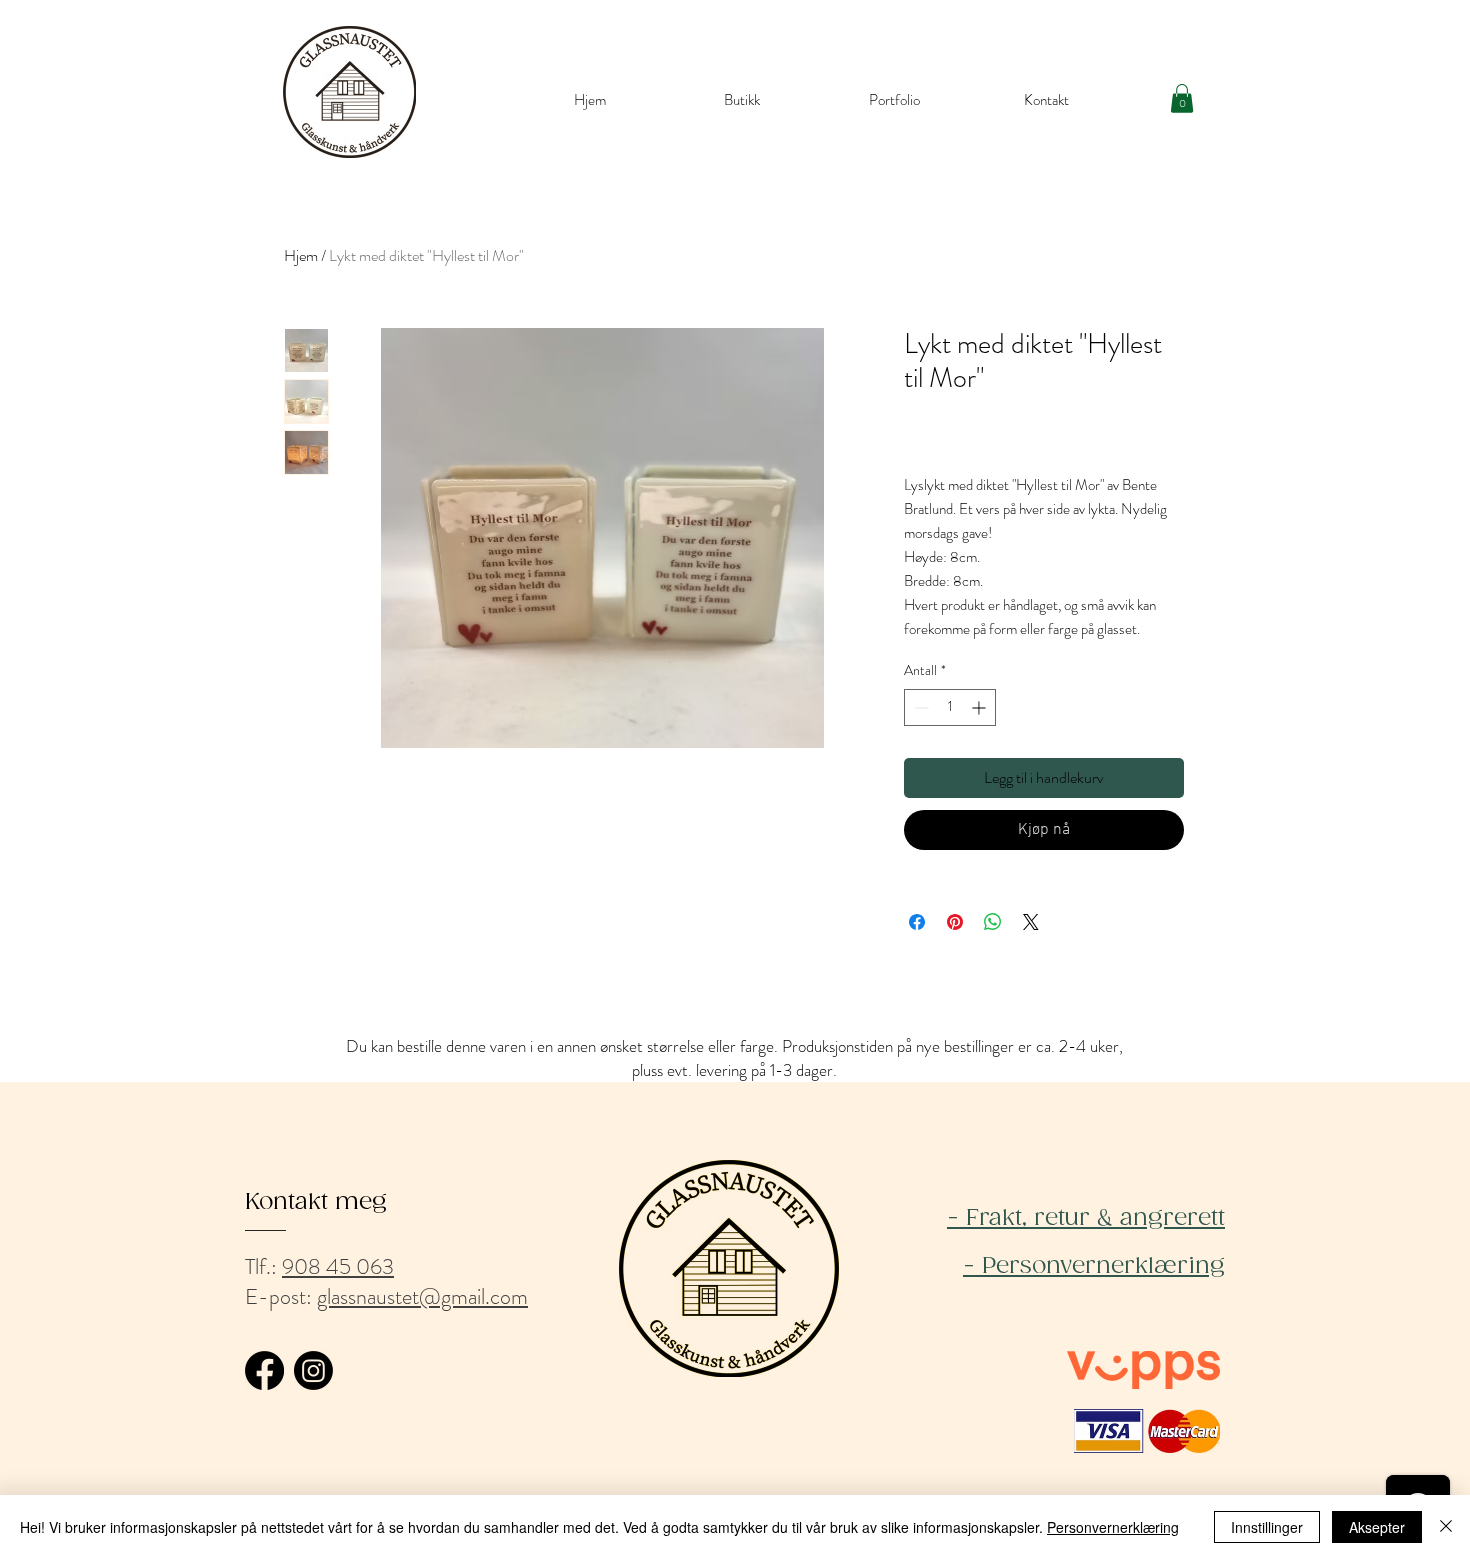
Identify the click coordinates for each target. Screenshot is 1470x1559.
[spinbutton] (950, 707)
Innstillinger (1267, 1527)
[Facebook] (264, 1370)
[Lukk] (1446, 1527)
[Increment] (980, 707)
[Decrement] (919, 707)
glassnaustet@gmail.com (422, 1296)
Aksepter (1377, 1527)
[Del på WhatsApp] (993, 922)
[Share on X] (1031, 922)
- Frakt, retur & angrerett (1086, 1218)
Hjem (301, 255)
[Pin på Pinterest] (955, 922)
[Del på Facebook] (917, 922)
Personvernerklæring (1113, 1527)
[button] (1182, 98)
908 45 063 (338, 1266)
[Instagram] (313, 1370)
